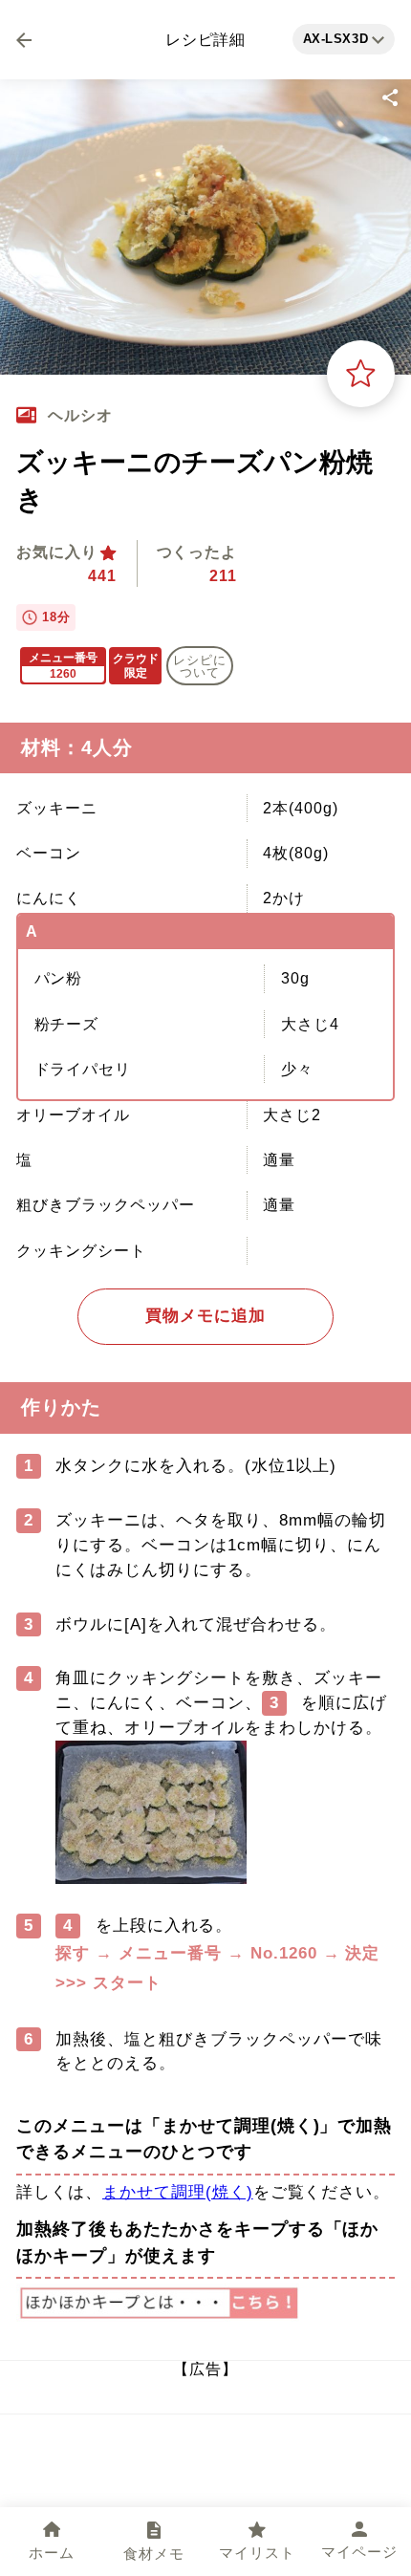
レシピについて (200, 666)
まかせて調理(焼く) (178, 2192)
